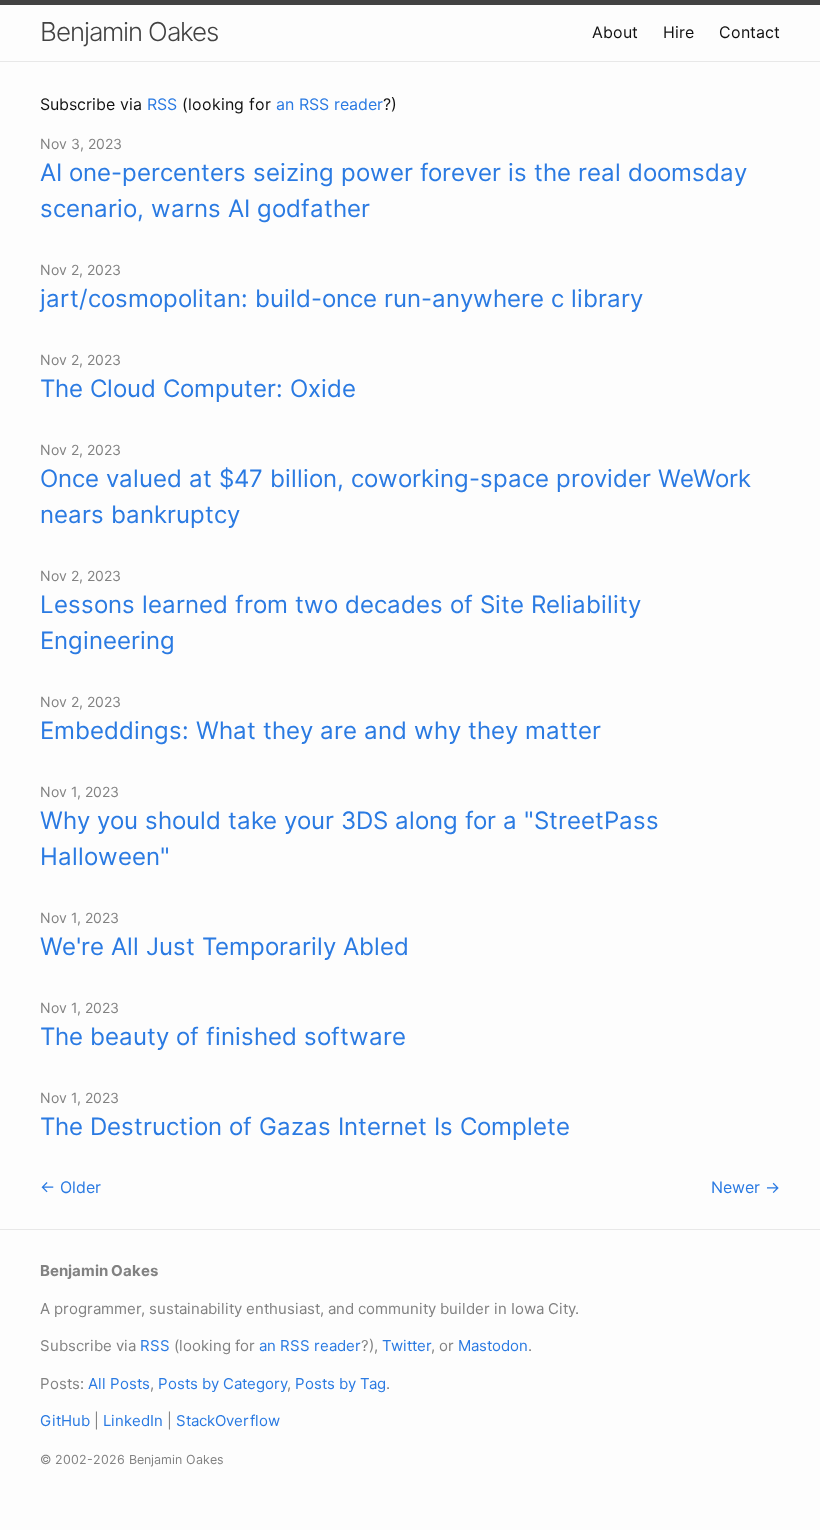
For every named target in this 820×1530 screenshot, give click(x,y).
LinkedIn (133, 1420)
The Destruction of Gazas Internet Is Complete (305, 1126)
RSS (162, 104)
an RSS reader (329, 104)
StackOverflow (228, 1420)
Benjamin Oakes (129, 31)
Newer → (745, 1187)
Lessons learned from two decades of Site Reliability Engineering (340, 622)
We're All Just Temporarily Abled (224, 946)
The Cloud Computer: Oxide (198, 388)
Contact (749, 32)
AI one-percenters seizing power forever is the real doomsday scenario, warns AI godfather (393, 190)
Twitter (406, 1345)
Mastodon (493, 1345)
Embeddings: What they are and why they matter (320, 730)
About (615, 32)
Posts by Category (222, 1383)
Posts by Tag (340, 1383)
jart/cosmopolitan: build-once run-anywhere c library (341, 298)
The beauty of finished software (223, 1036)
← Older (70, 1187)
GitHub (65, 1420)
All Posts (119, 1383)
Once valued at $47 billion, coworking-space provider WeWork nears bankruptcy (395, 496)
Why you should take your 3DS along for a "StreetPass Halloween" (349, 838)
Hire (678, 32)
